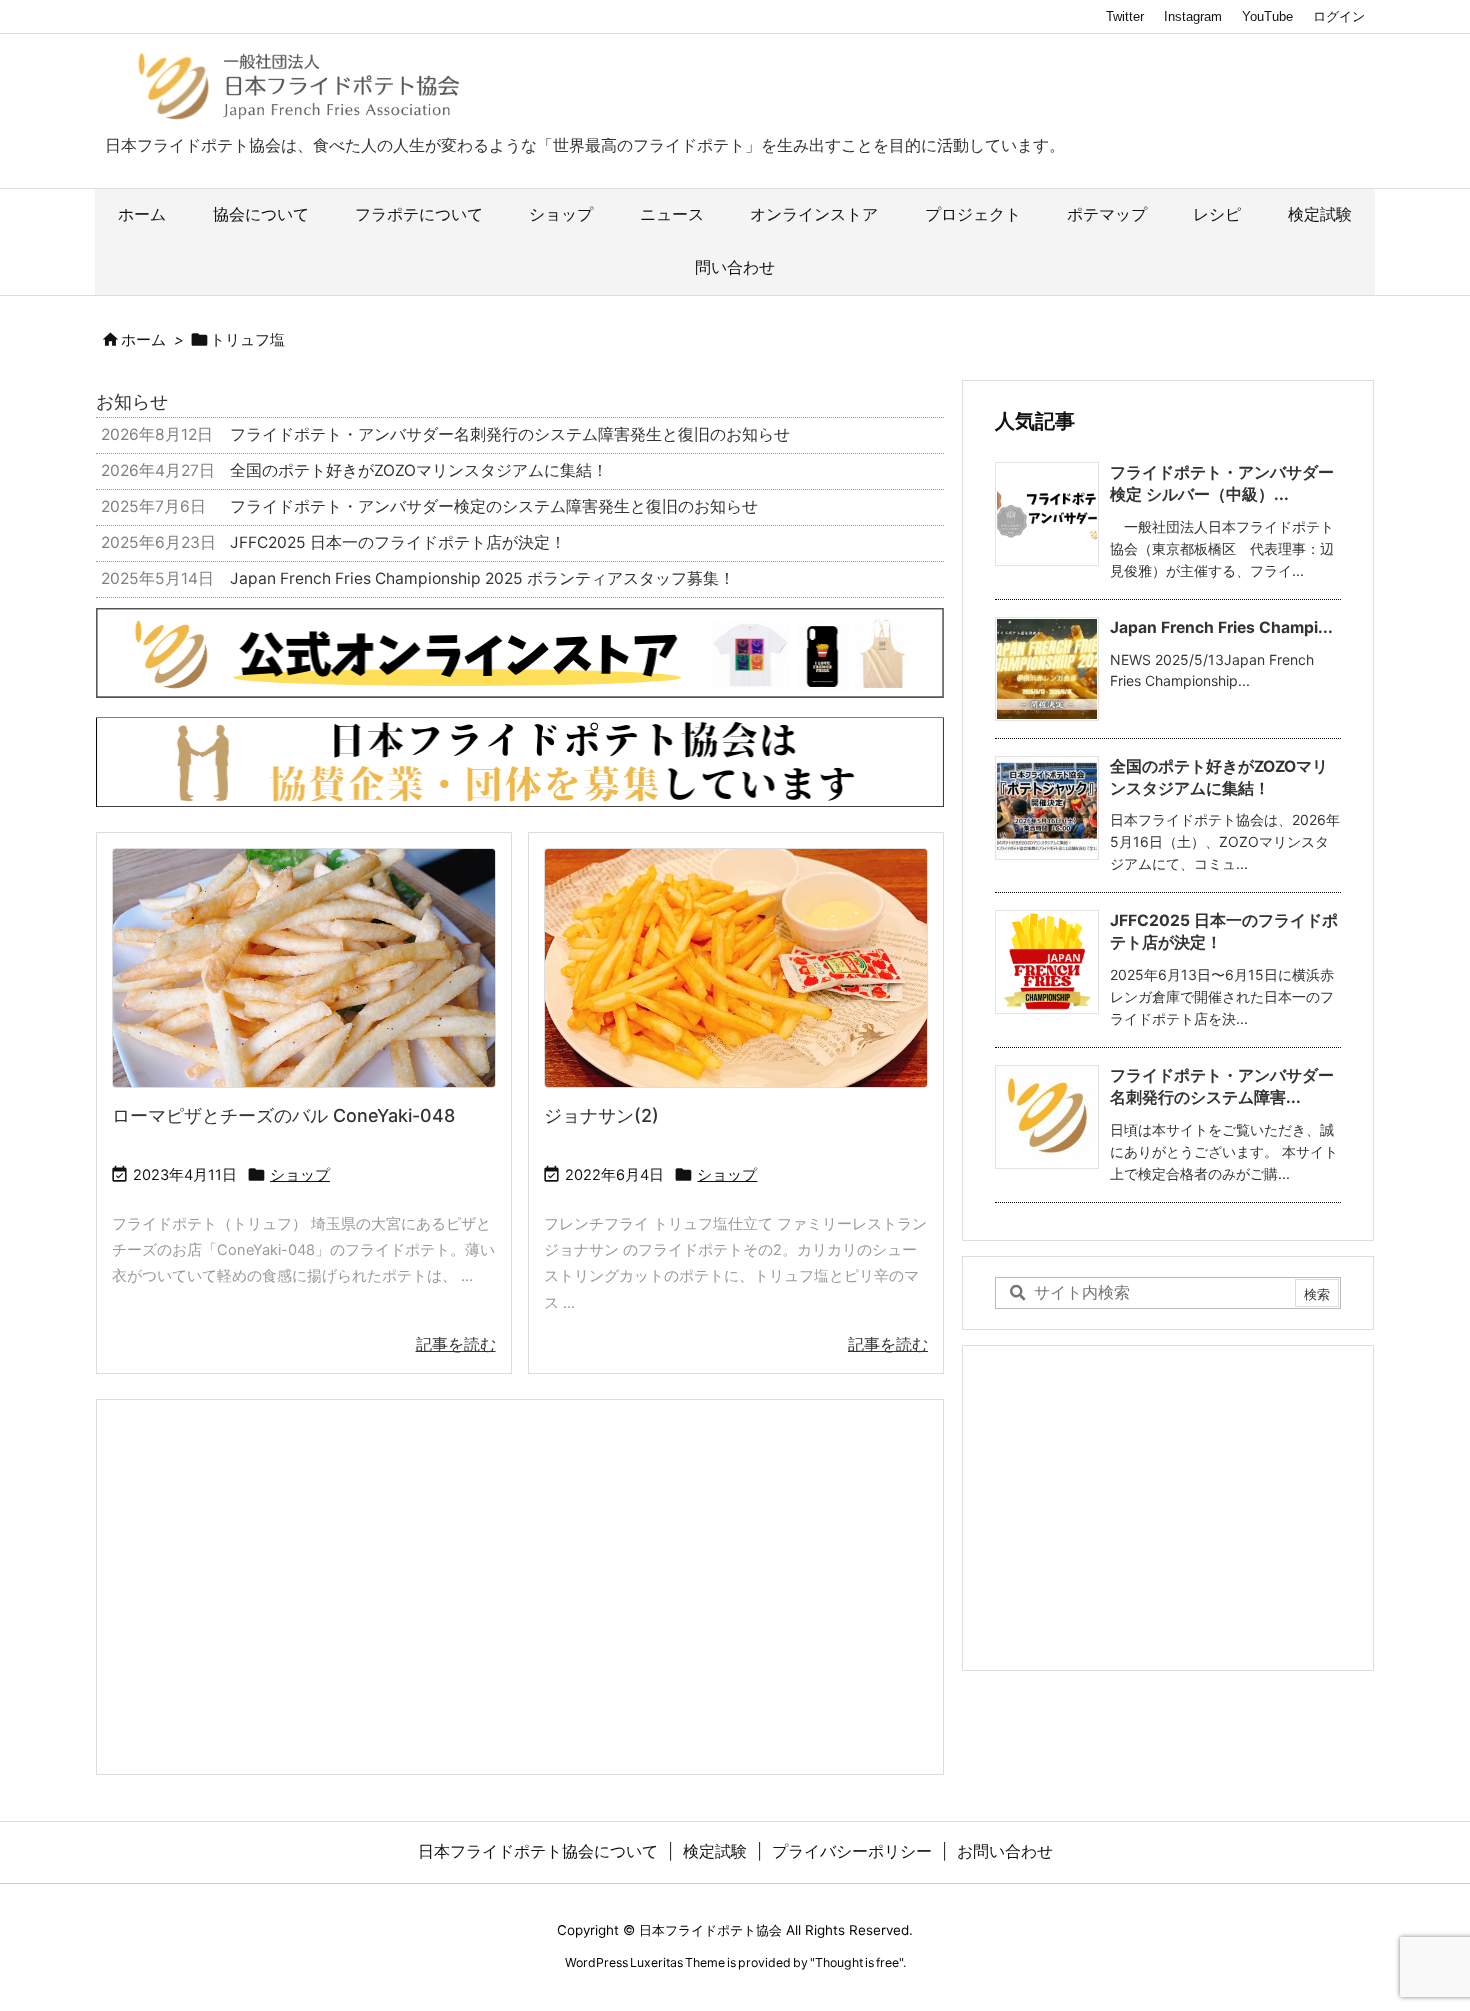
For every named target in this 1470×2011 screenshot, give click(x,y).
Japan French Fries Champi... (1221, 627)
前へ (121, 757)
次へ (919, 757)
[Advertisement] (520, 1585)
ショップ (300, 1175)
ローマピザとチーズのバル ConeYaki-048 (283, 1115)
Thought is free (857, 1962)
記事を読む (456, 1344)
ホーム (143, 340)
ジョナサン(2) (601, 1115)
